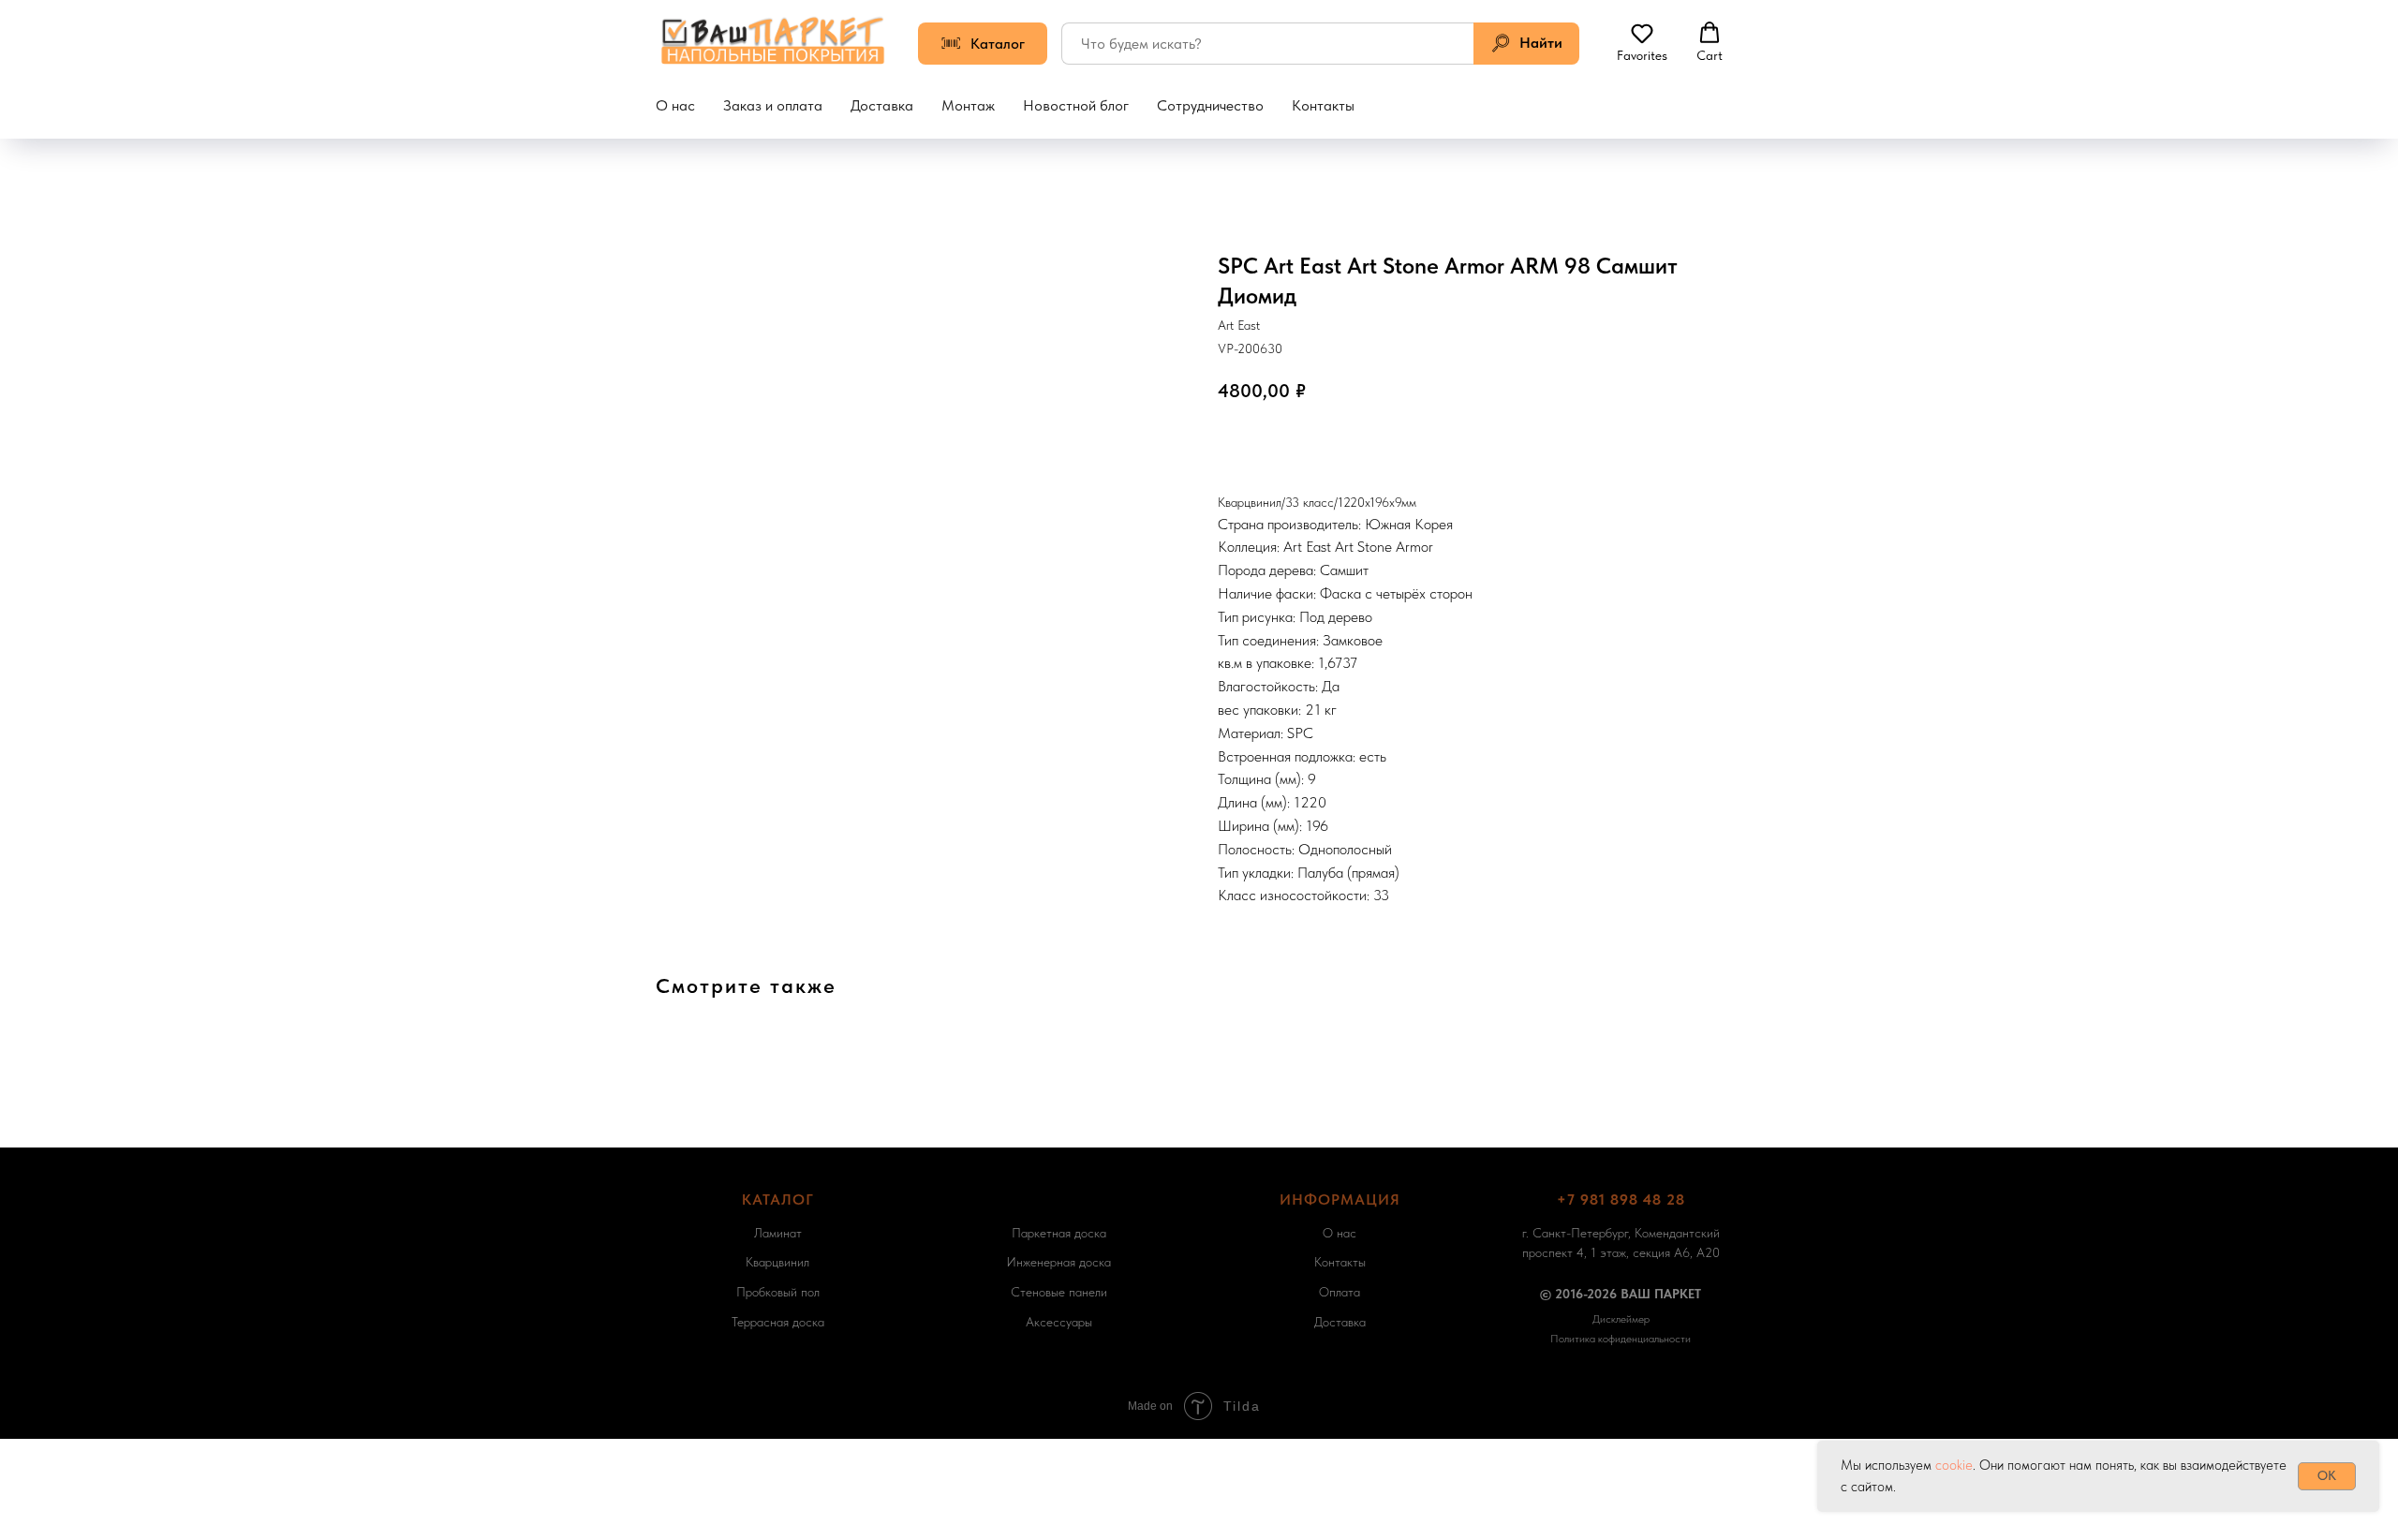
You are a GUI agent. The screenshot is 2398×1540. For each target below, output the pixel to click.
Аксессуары (1059, 1322)
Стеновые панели (1059, 1292)
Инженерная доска (1058, 1262)
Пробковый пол (778, 1292)
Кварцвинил (777, 1262)
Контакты (1323, 105)
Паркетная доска (1059, 1233)
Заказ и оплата (773, 105)
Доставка (882, 105)
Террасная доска (778, 1322)
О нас (675, 105)
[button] (1642, 42)
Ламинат (778, 1233)
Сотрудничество (1210, 105)
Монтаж (968, 105)
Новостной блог (1076, 105)
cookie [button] (1954, 1465)
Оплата (1340, 1292)
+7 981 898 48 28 (1621, 1199)
